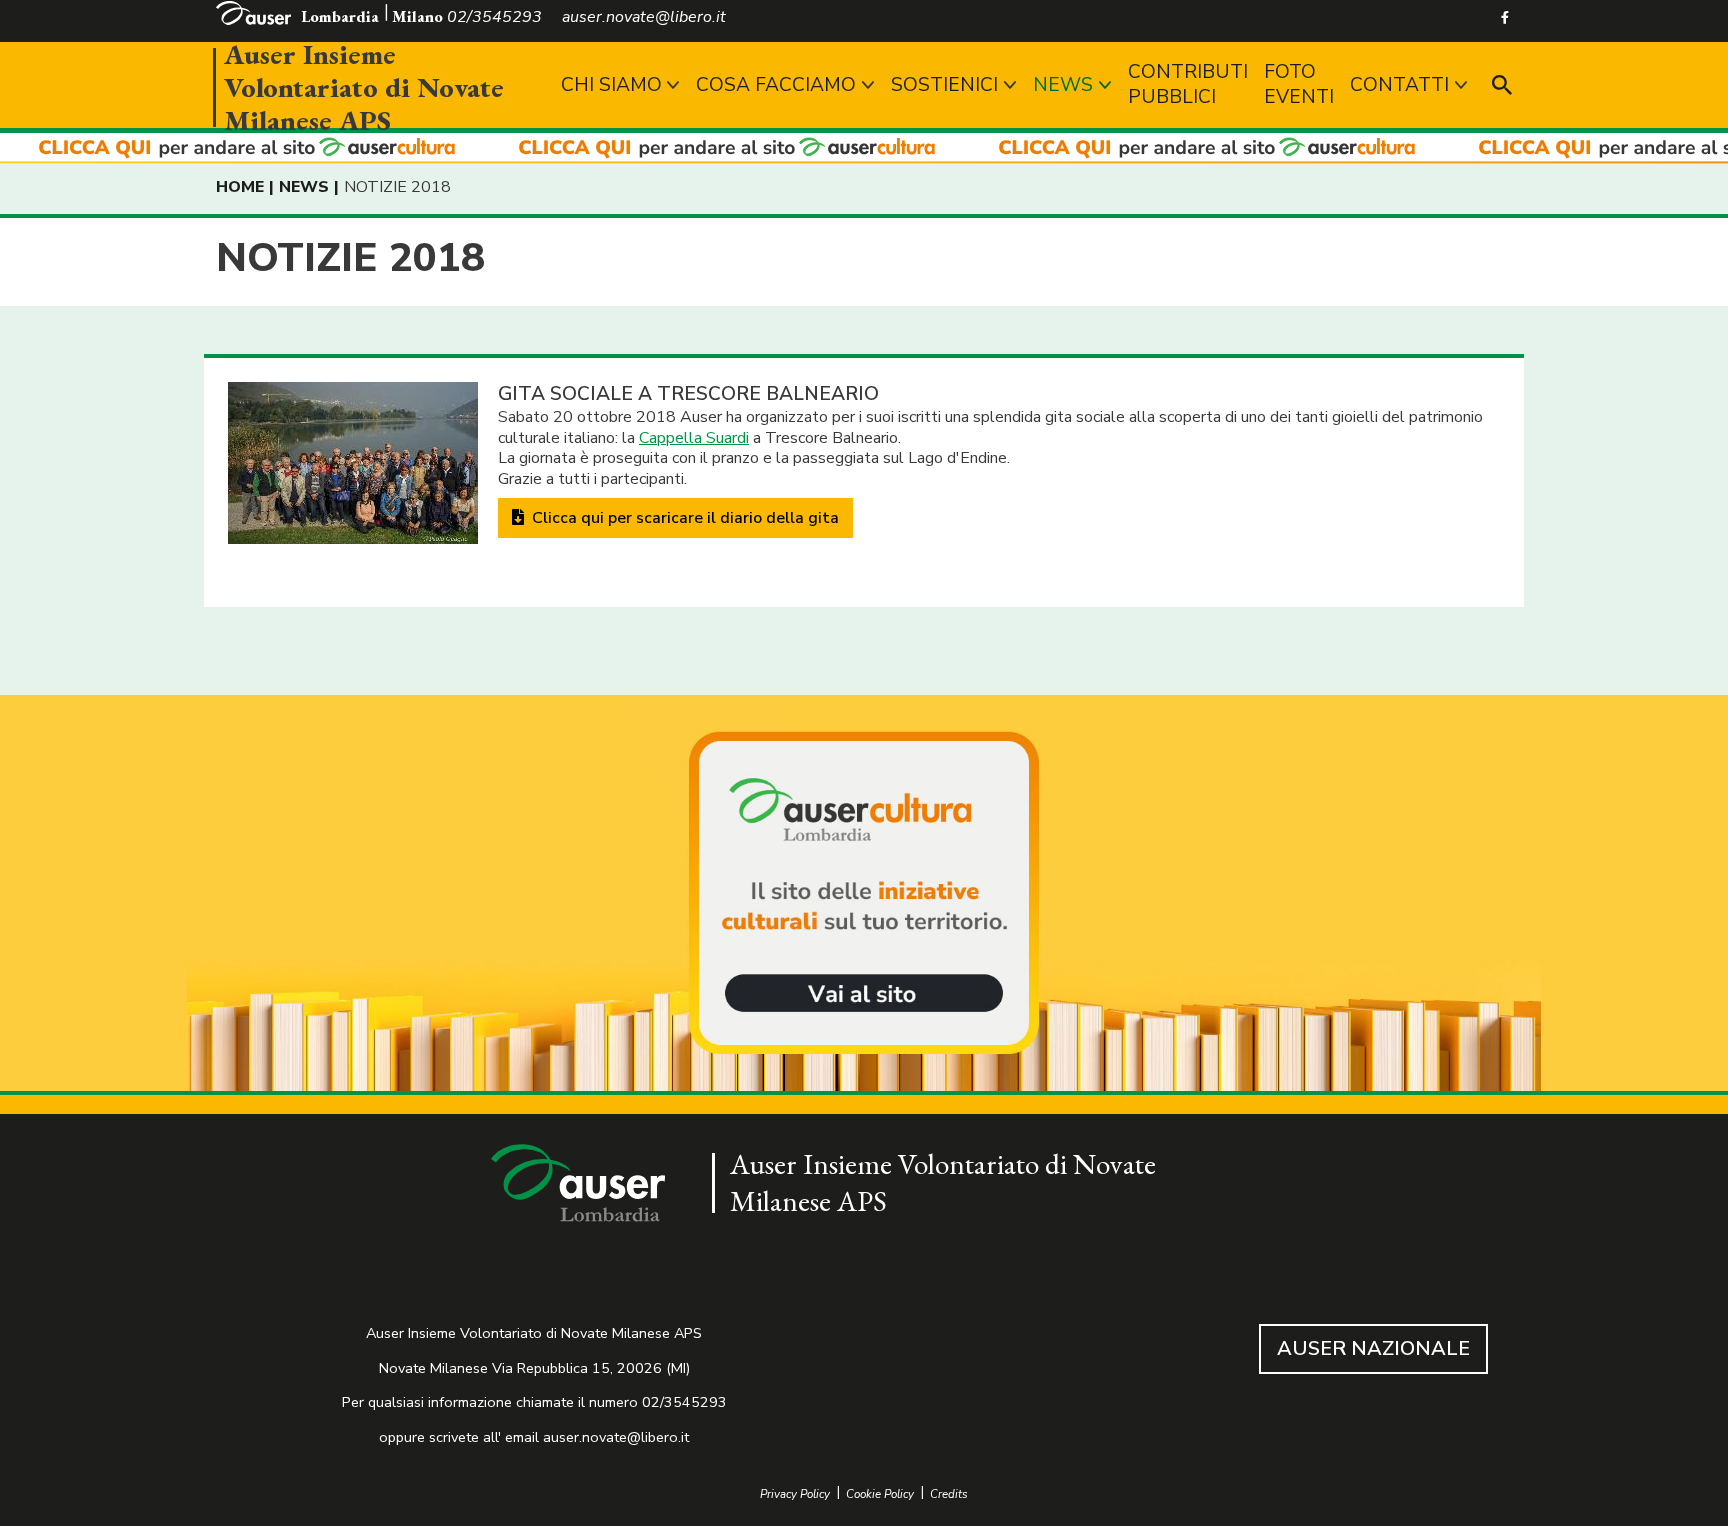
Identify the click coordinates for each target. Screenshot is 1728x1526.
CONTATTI (1399, 85)
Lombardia (340, 16)
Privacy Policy (795, 1494)
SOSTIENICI (944, 85)
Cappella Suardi (694, 438)
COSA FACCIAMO (776, 85)
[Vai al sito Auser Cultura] (864, 895)
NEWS (1063, 85)
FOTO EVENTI (1299, 84)
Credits (949, 1494)
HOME (240, 187)
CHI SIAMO (611, 85)
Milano (417, 16)
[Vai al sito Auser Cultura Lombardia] (864, 148)
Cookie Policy (880, 1494)
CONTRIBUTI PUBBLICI (1188, 84)
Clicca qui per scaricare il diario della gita (683, 518)
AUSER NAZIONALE (1373, 1348)
